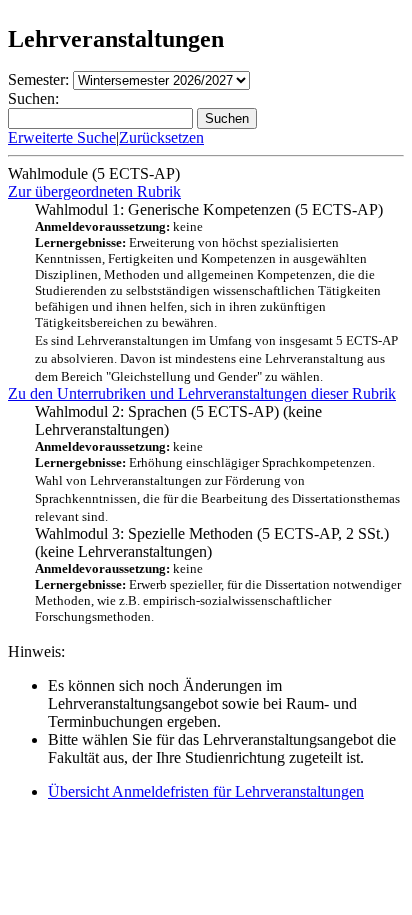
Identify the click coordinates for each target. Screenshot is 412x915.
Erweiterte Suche (62, 137)
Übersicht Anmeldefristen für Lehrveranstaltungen (206, 791)
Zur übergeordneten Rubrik (94, 191)
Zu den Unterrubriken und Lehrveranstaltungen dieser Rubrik (202, 393)
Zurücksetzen (161, 137)
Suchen (227, 118)
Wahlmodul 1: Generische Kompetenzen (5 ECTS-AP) (216, 292)
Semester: (38, 79)
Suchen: (33, 98)
